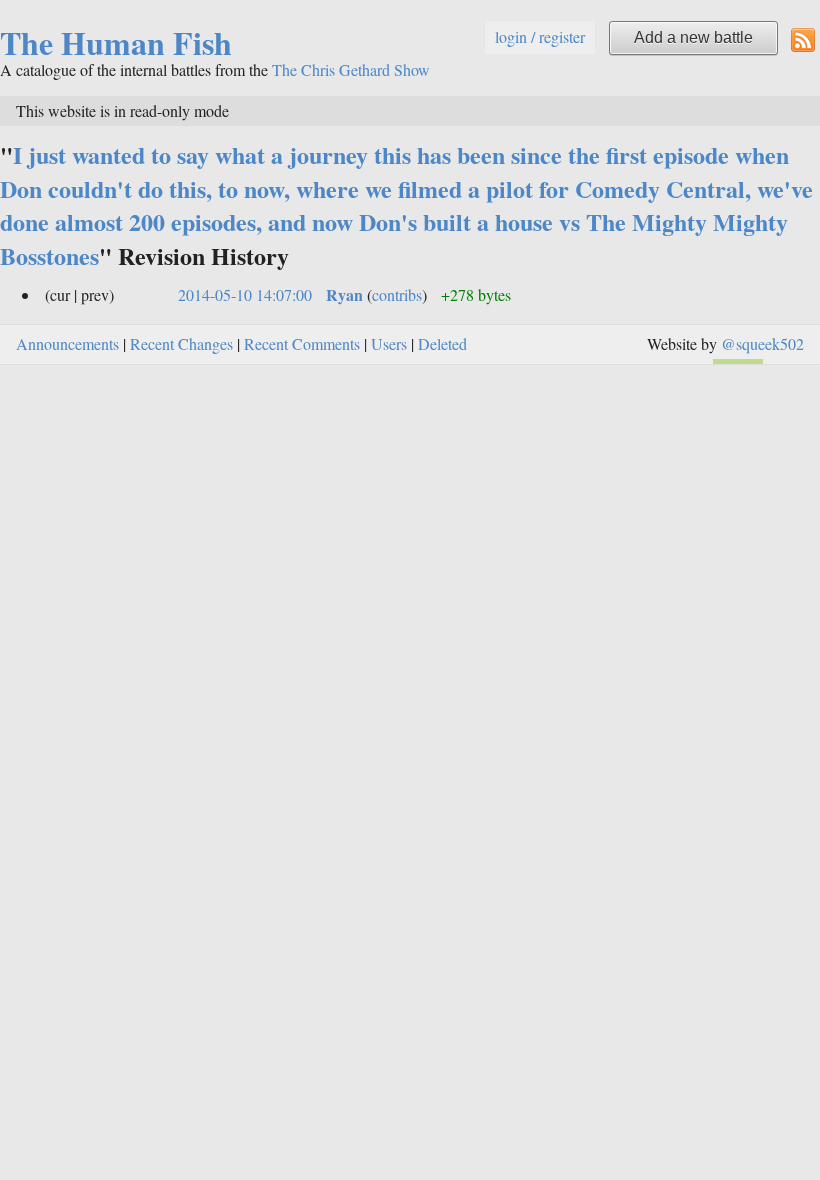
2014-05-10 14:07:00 (245, 294)
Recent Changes (181, 343)
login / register (540, 36)
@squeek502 (762, 343)
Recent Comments (302, 343)
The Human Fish (116, 42)
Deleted (442, 343)
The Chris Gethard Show (351, 69)
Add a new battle (693, 37)
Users (389, 343)
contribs (397, 294)
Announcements (67, 343)
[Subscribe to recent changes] (803, 38)
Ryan (344, 294)
